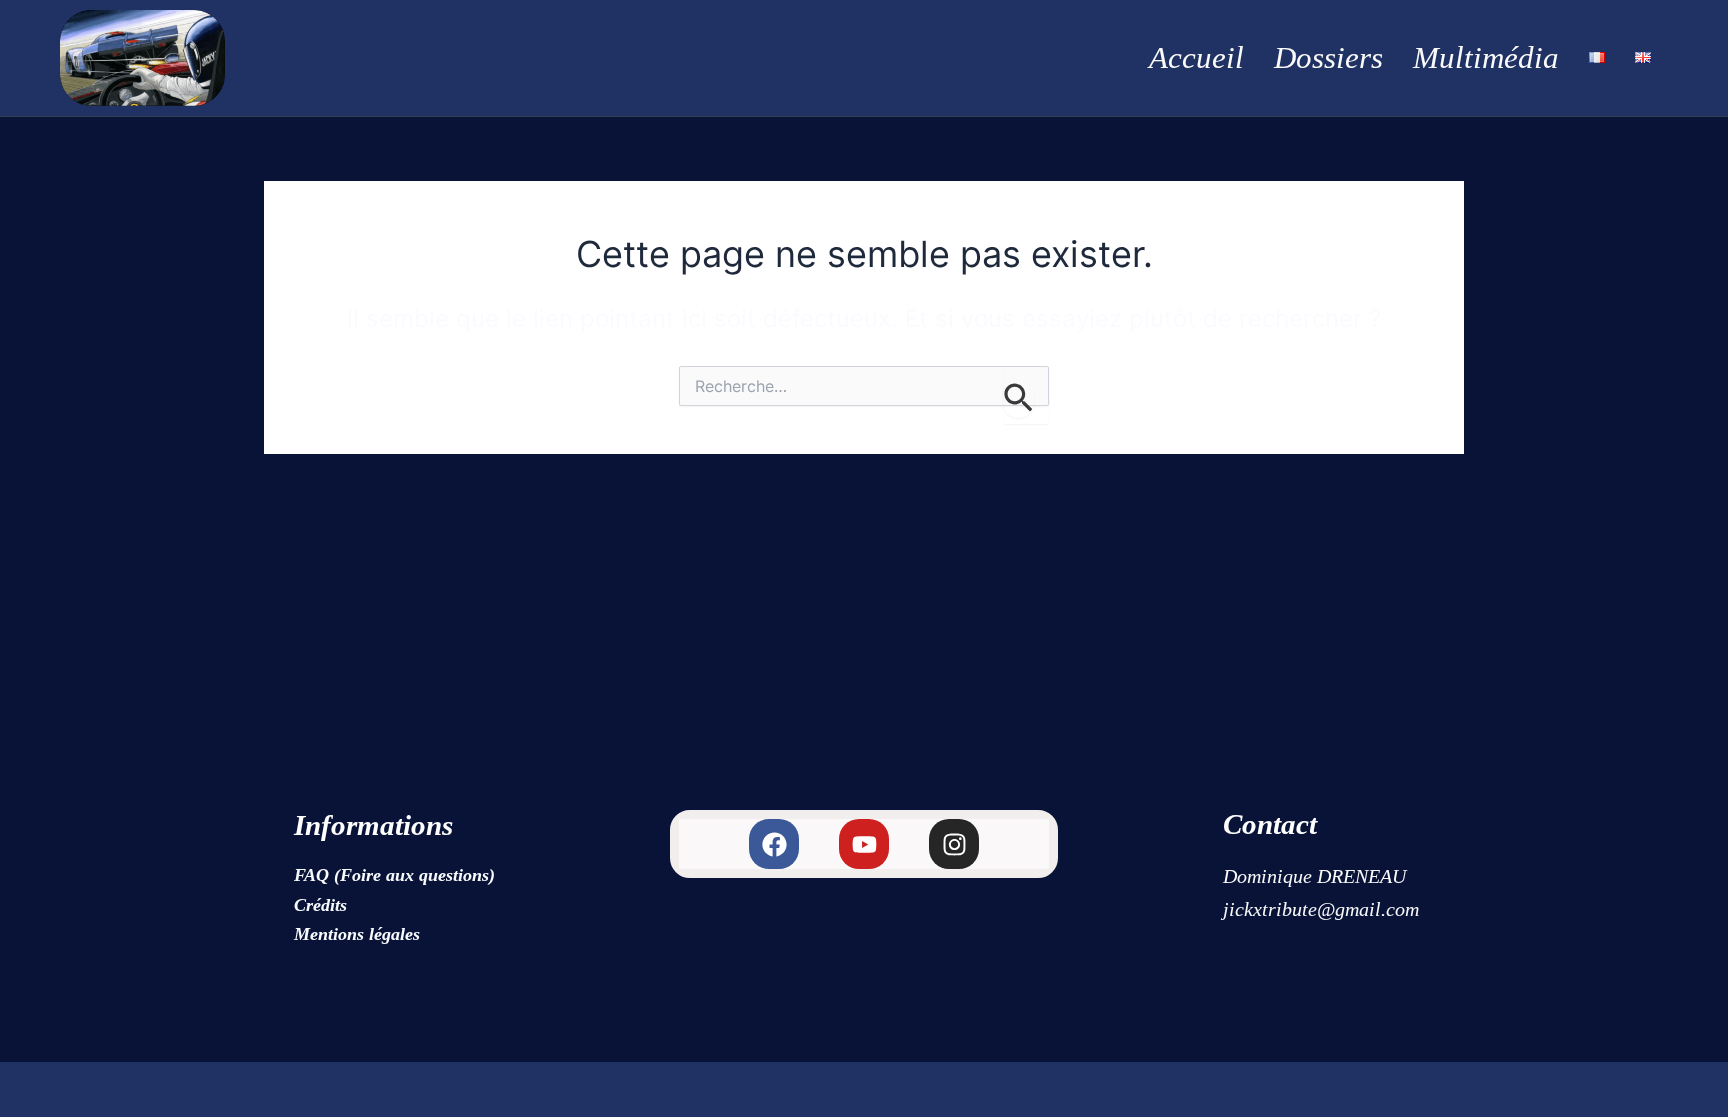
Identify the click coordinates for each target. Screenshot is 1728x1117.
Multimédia (1486, 57)
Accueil (1196, 57)
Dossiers (1328, 57)
